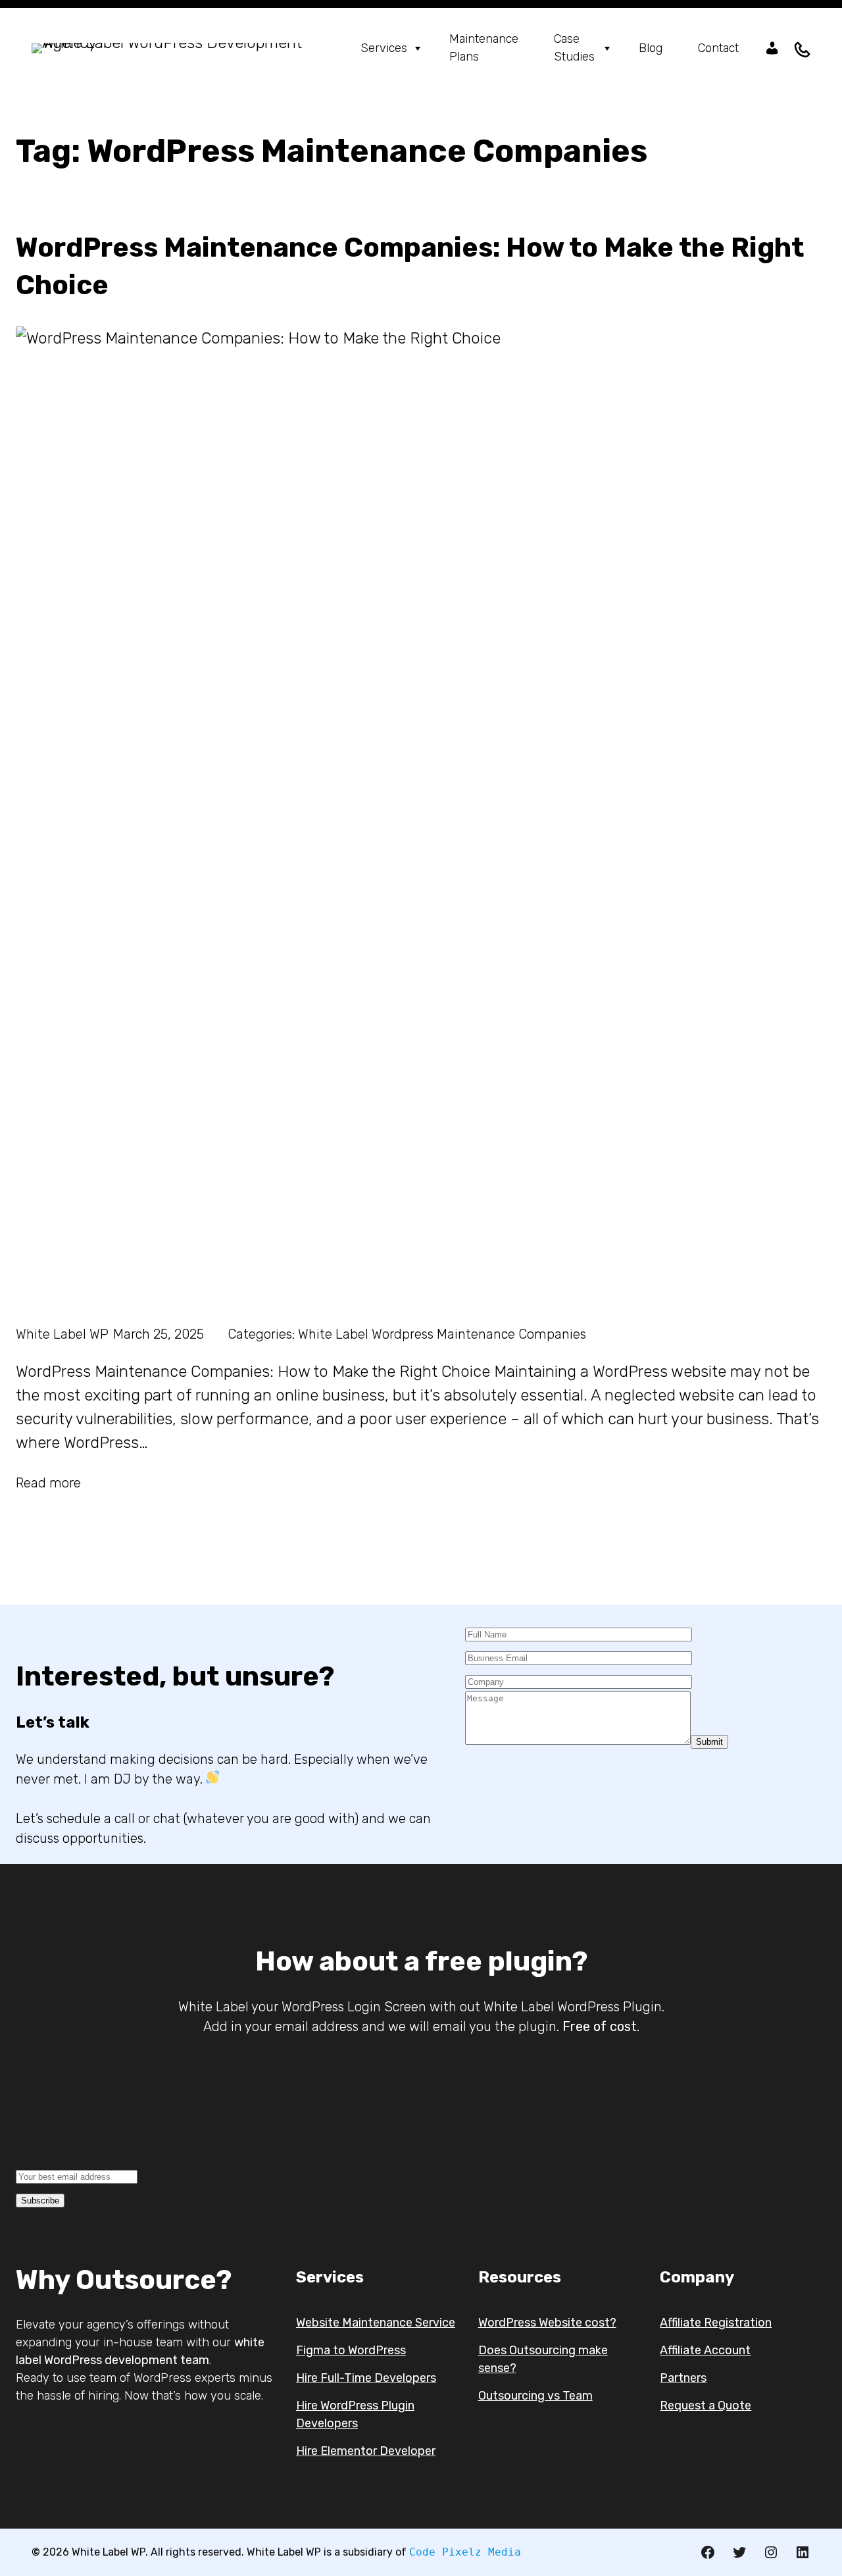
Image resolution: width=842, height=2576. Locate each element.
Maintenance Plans (484, 48)
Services (384, 48)
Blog (651, 48)
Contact (718, 48)
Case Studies (574, 48)
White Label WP (62, 1334)
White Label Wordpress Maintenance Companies (442, 1334)
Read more (48, 1483)
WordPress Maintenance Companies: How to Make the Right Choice (410, 266)
